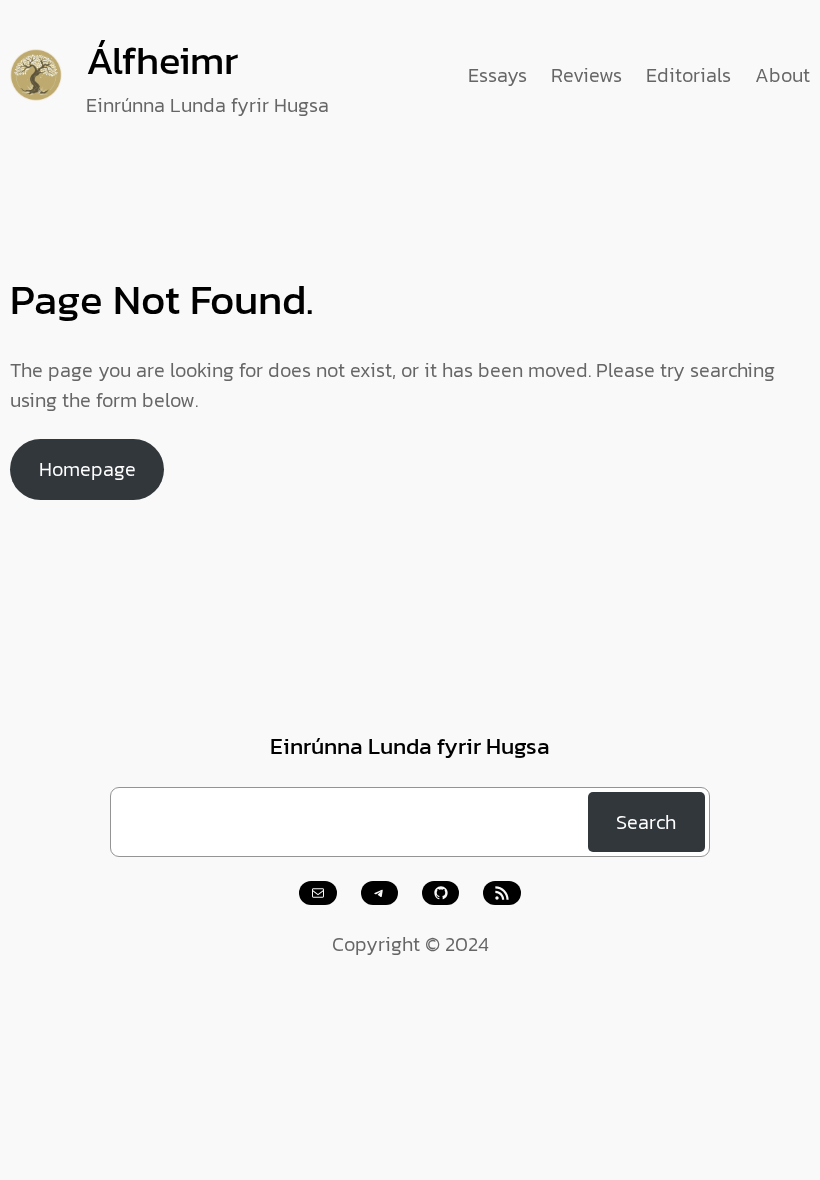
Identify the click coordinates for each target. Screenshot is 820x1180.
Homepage (87, 469)
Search (646, 822)
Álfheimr (162, 60)
